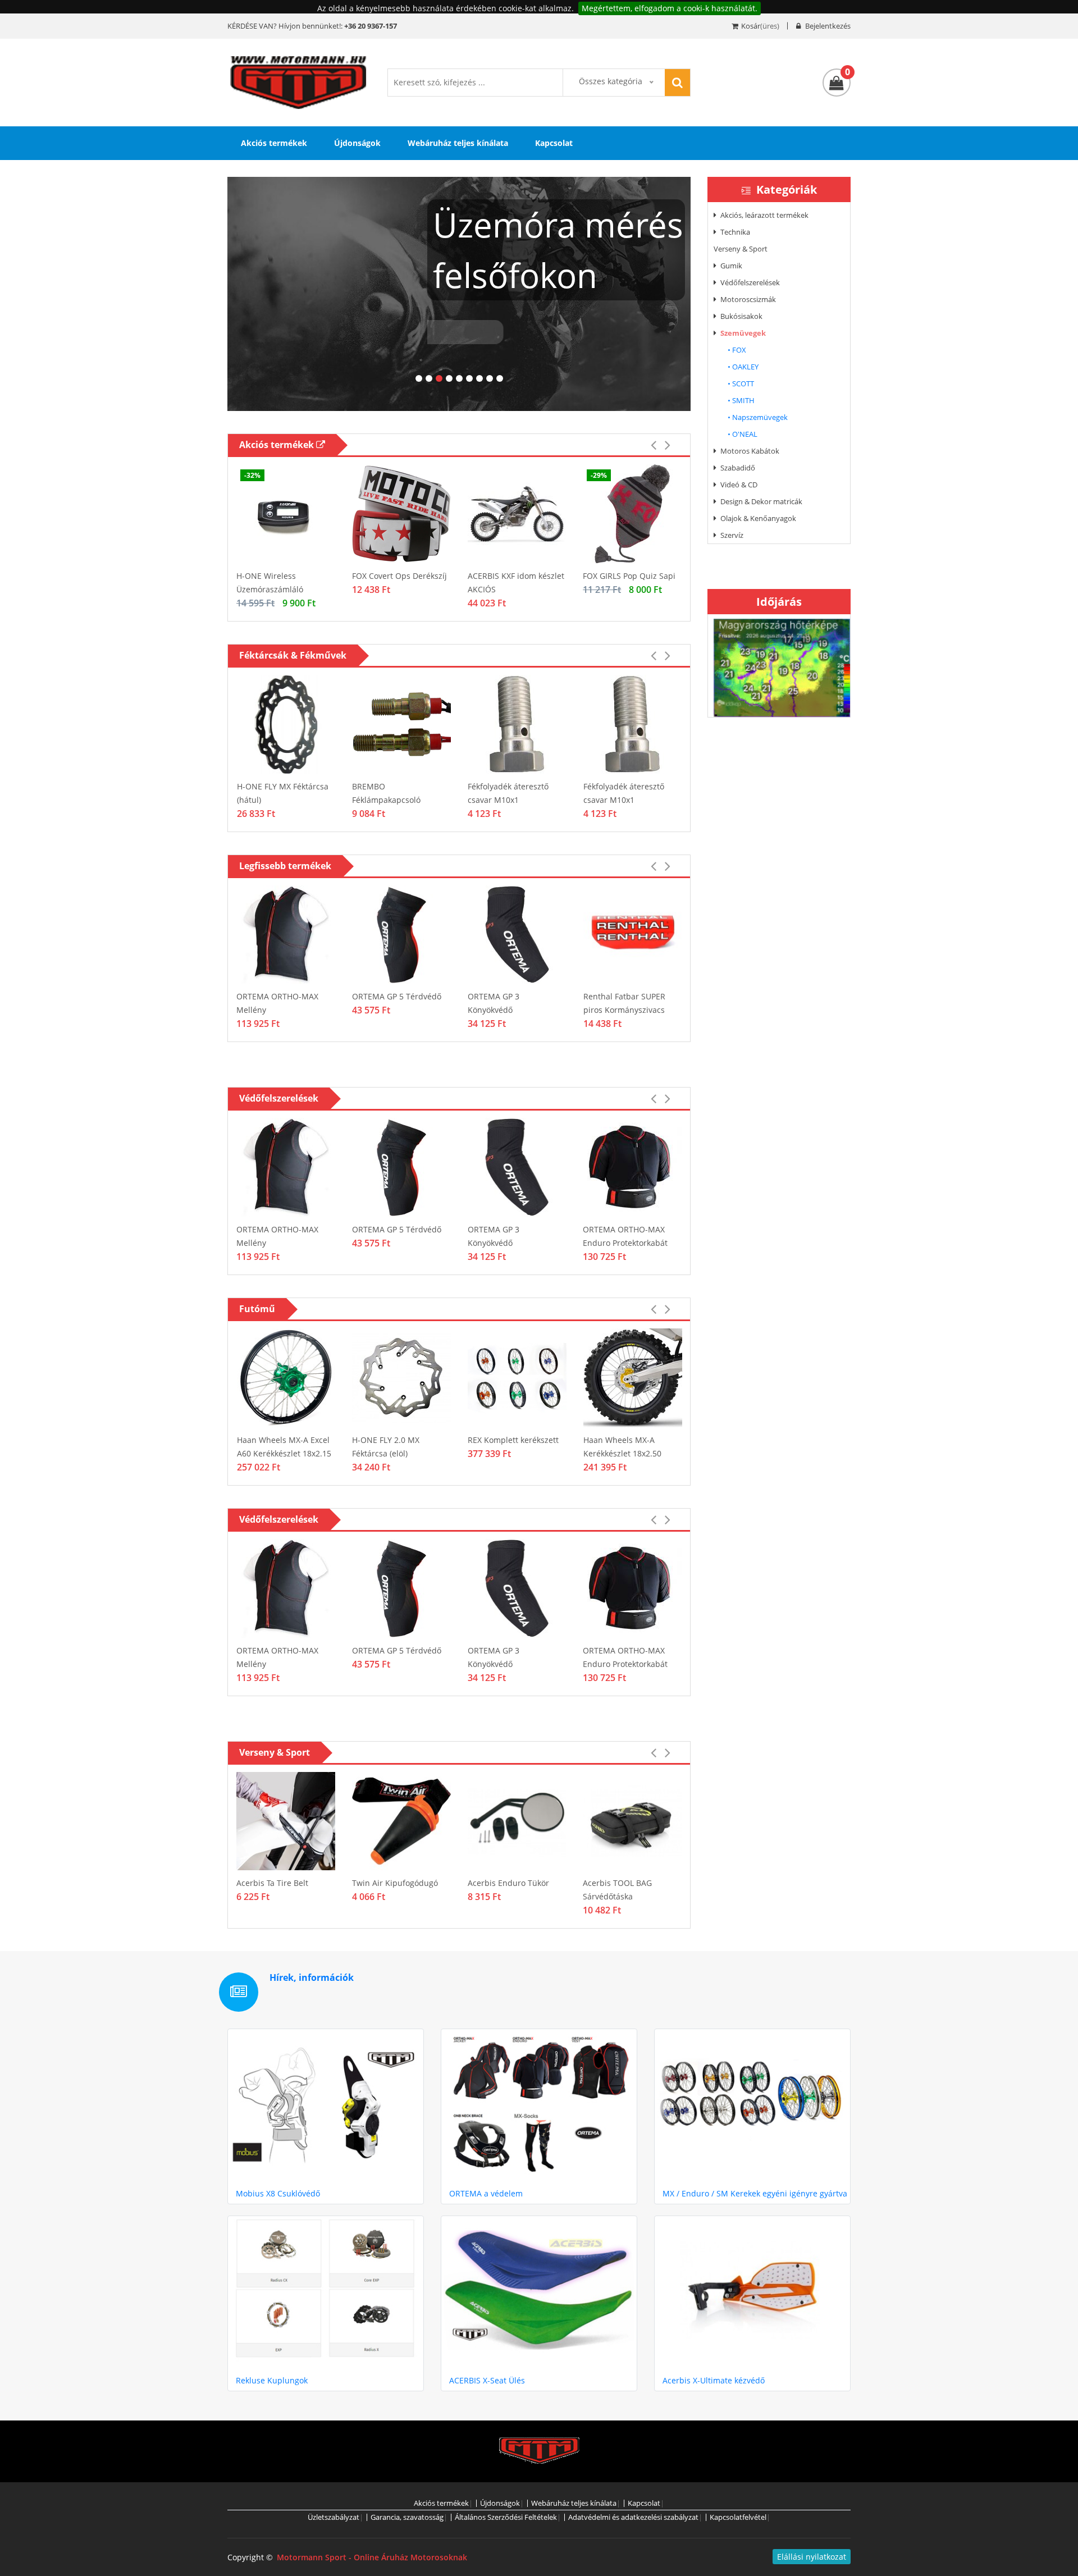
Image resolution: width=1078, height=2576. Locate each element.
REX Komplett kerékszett (513, 1440)
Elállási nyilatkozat (812, 2557)
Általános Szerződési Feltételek (506, 2517)
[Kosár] (837, 83)
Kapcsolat (554, 143)
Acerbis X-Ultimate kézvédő (714, 2380)
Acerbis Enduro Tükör (508, 1883)
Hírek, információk (312, 1977)
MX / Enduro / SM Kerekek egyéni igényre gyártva (755, 2193)
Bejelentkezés (827, 26)
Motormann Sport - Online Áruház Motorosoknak (372, 2557)
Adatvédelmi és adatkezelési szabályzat (633, 2517)
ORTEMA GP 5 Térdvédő (397, 996)
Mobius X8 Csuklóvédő (278, 2193)
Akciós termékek (274, 143)
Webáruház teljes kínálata (458, 143)
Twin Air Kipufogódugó (395, 1883)
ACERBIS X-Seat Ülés (487, 2380)
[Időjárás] (782, 667)
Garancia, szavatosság (407, 2517)
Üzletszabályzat (334, 2517)
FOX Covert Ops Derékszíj (399, 576)
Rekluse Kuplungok (272, 2380)
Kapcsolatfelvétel (738, 2517)
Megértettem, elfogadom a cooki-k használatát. (670, 8)
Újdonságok (357, 143)
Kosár (751, 26)
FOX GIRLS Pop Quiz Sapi (629, 576)
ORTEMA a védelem (486, 2193)
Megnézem (465, 366)
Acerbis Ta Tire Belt (272, 1883)
